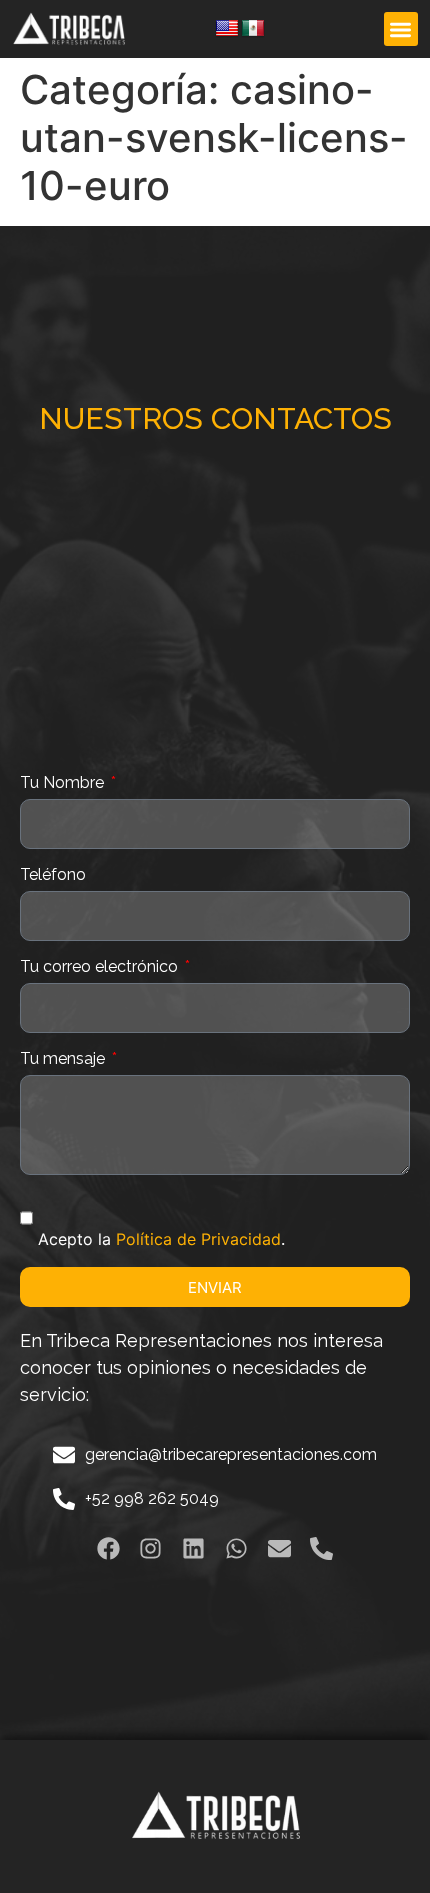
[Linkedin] (193, 1549)
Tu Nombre (64, 783)
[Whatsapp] (236, 1549)
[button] (401, 29)
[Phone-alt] (322, 1549)
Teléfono (53, 875)
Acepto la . (161, 1239)
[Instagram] (150, 1549)
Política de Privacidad (198, 1239)
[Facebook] (108, 1549)
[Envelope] (279, 1549)
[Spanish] (253, 29)
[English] (227, 29)
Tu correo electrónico (101, 967)
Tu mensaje (64, 1059)
